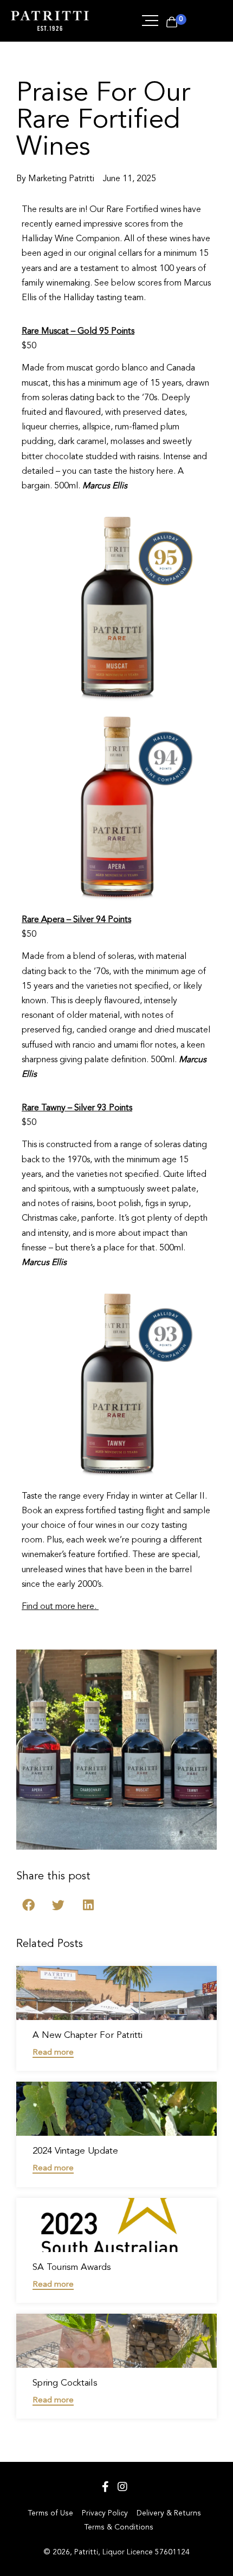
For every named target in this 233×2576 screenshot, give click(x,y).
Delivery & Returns (169, 2513)
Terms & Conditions (119, 2527)
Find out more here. (59, 1607)
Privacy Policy (105, 2513)
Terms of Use (50, 2513)
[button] (28, 1905)
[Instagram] (122, 2487)
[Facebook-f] (105, 2487)
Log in (202, 21)
